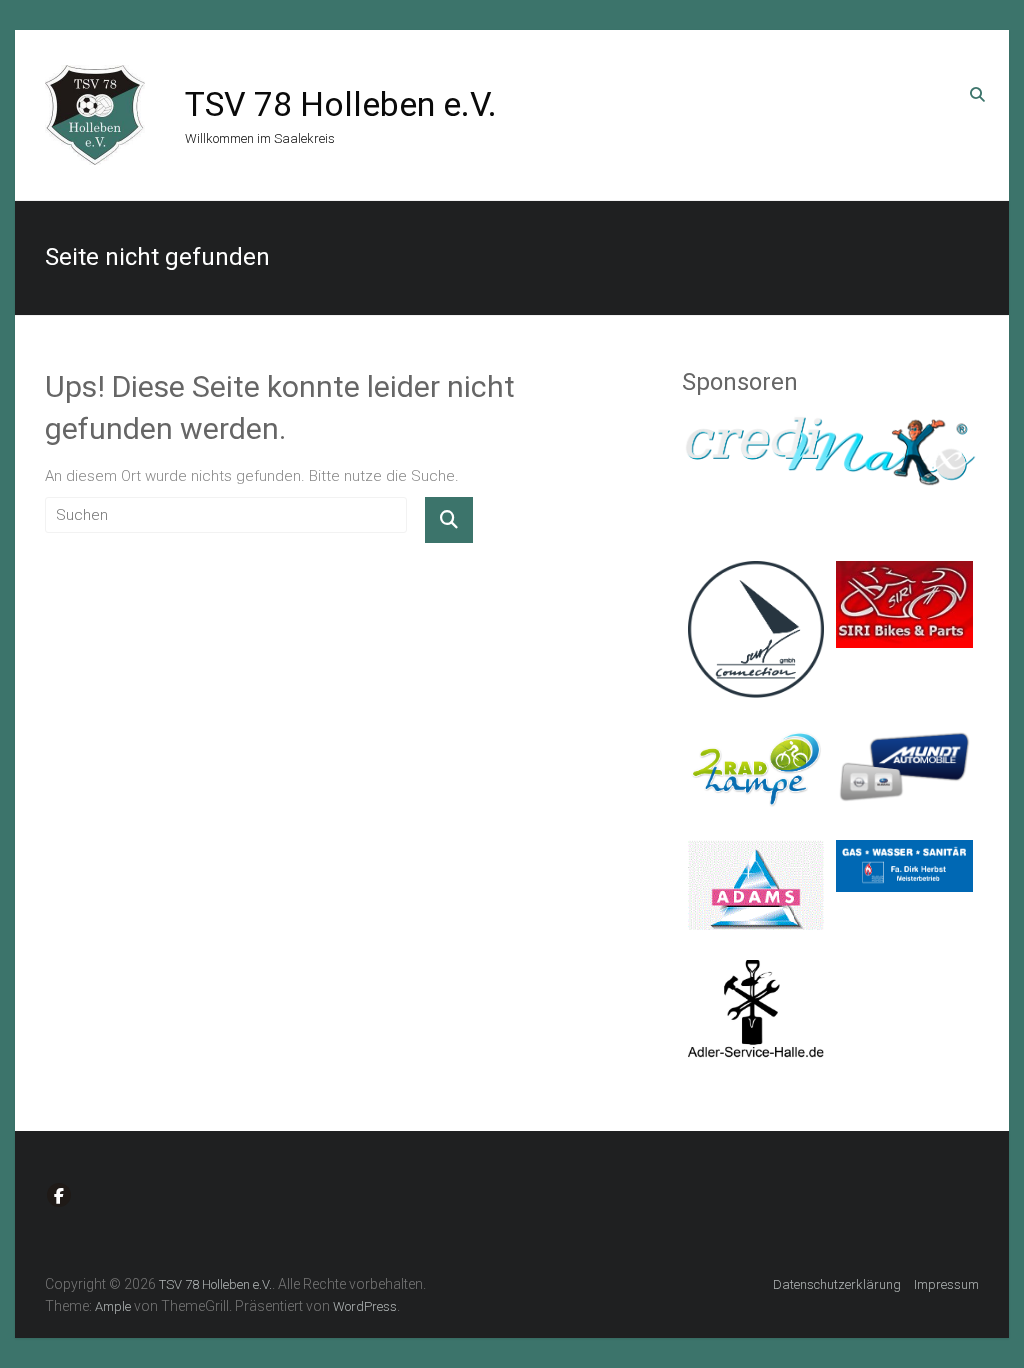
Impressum (946, 1284)
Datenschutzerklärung (837, 1284)
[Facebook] (59, 1195)
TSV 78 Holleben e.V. (341, 104)
